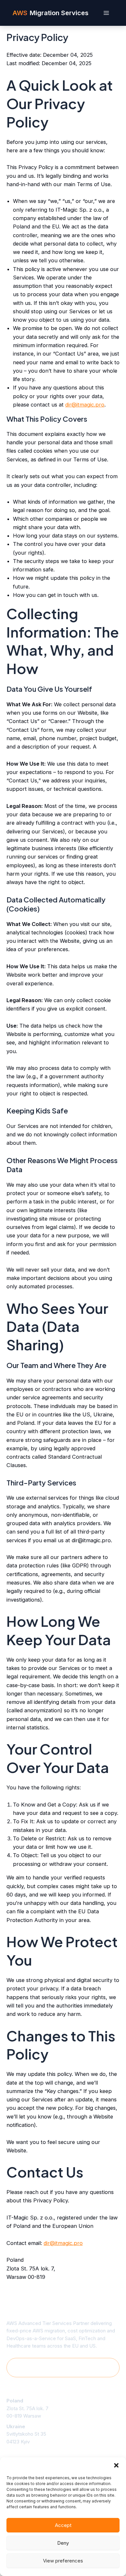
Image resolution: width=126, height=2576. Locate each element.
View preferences (63, 2561)
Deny (63, 2543)
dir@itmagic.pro (85, 405)
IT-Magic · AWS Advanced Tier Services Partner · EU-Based (63, 2367)
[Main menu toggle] (106, 13)
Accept (63, 2525)
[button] (116, 2465)
